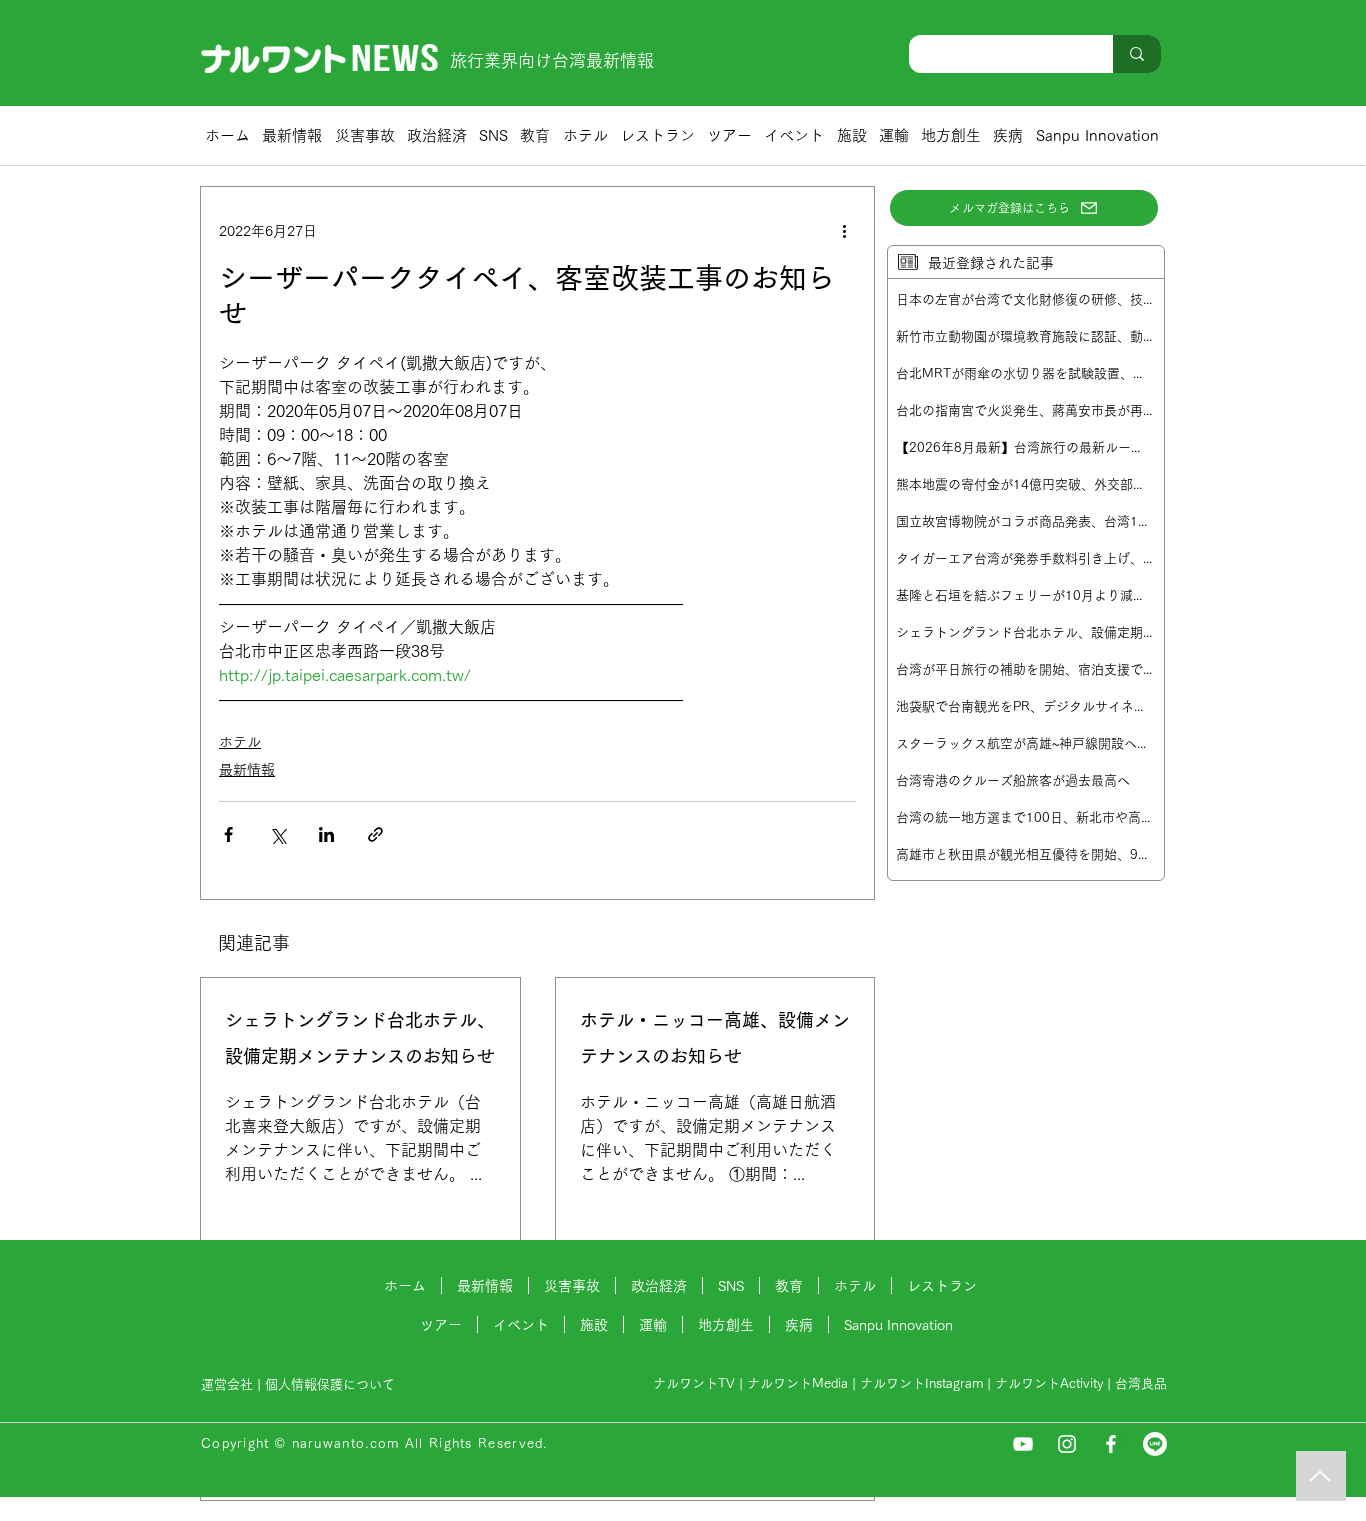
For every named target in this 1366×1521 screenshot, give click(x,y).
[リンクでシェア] (375, 834)
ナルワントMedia (797, 1383)
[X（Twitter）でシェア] (277, 834)
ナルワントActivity (1049, 1383)
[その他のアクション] (844, 231)
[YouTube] (1023, 1444)
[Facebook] (1111, 1444)
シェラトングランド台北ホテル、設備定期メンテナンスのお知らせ (360, 1038)
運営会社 (227, 1384)
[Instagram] (1067, 1444)
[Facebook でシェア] (228, 834)
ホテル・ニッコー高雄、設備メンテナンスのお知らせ (715, 1038)
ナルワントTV (694, 1383)
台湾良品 (1141, 1383)
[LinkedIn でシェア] (326, 834)
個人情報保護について (332, 1384)
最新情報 (247, 770)
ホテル (240, 742)
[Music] (1321, 1476)
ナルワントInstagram (921, 1383)
